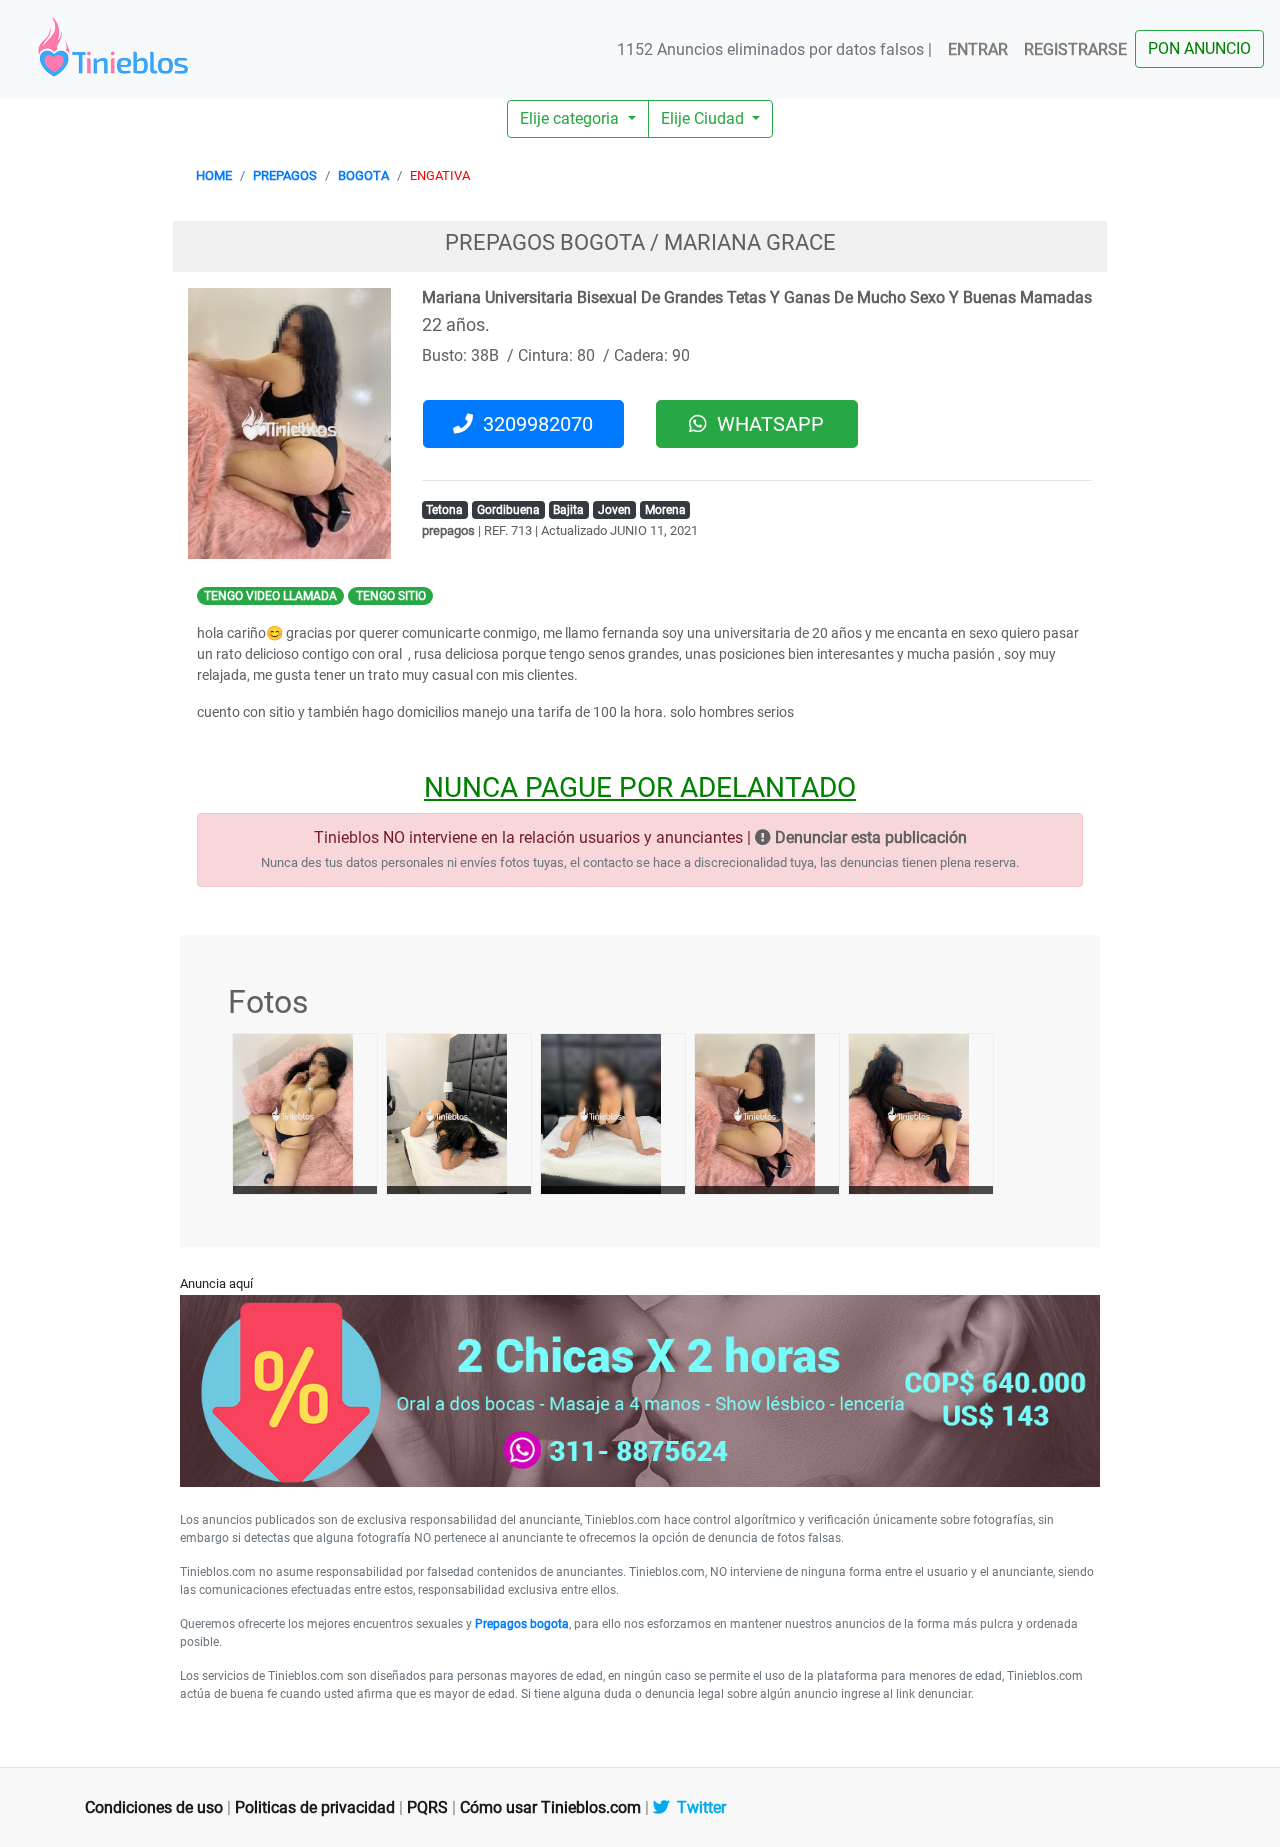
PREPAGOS (285, 175)
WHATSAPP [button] (765, 424)
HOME (214, 175)
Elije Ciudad (704, 118)
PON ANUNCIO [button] (1199, 48)
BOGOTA (363, 175)
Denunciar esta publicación (869, 837)
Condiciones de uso (154, 1807)
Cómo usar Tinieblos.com (550, 1807)
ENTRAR (978, 49)
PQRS (427, 1807)
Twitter (697, 1807)
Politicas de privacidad (315, 1807)
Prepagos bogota (522, 1624)
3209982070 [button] (533, 424)
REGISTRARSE (1075, 49)
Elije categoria (571, 118)
